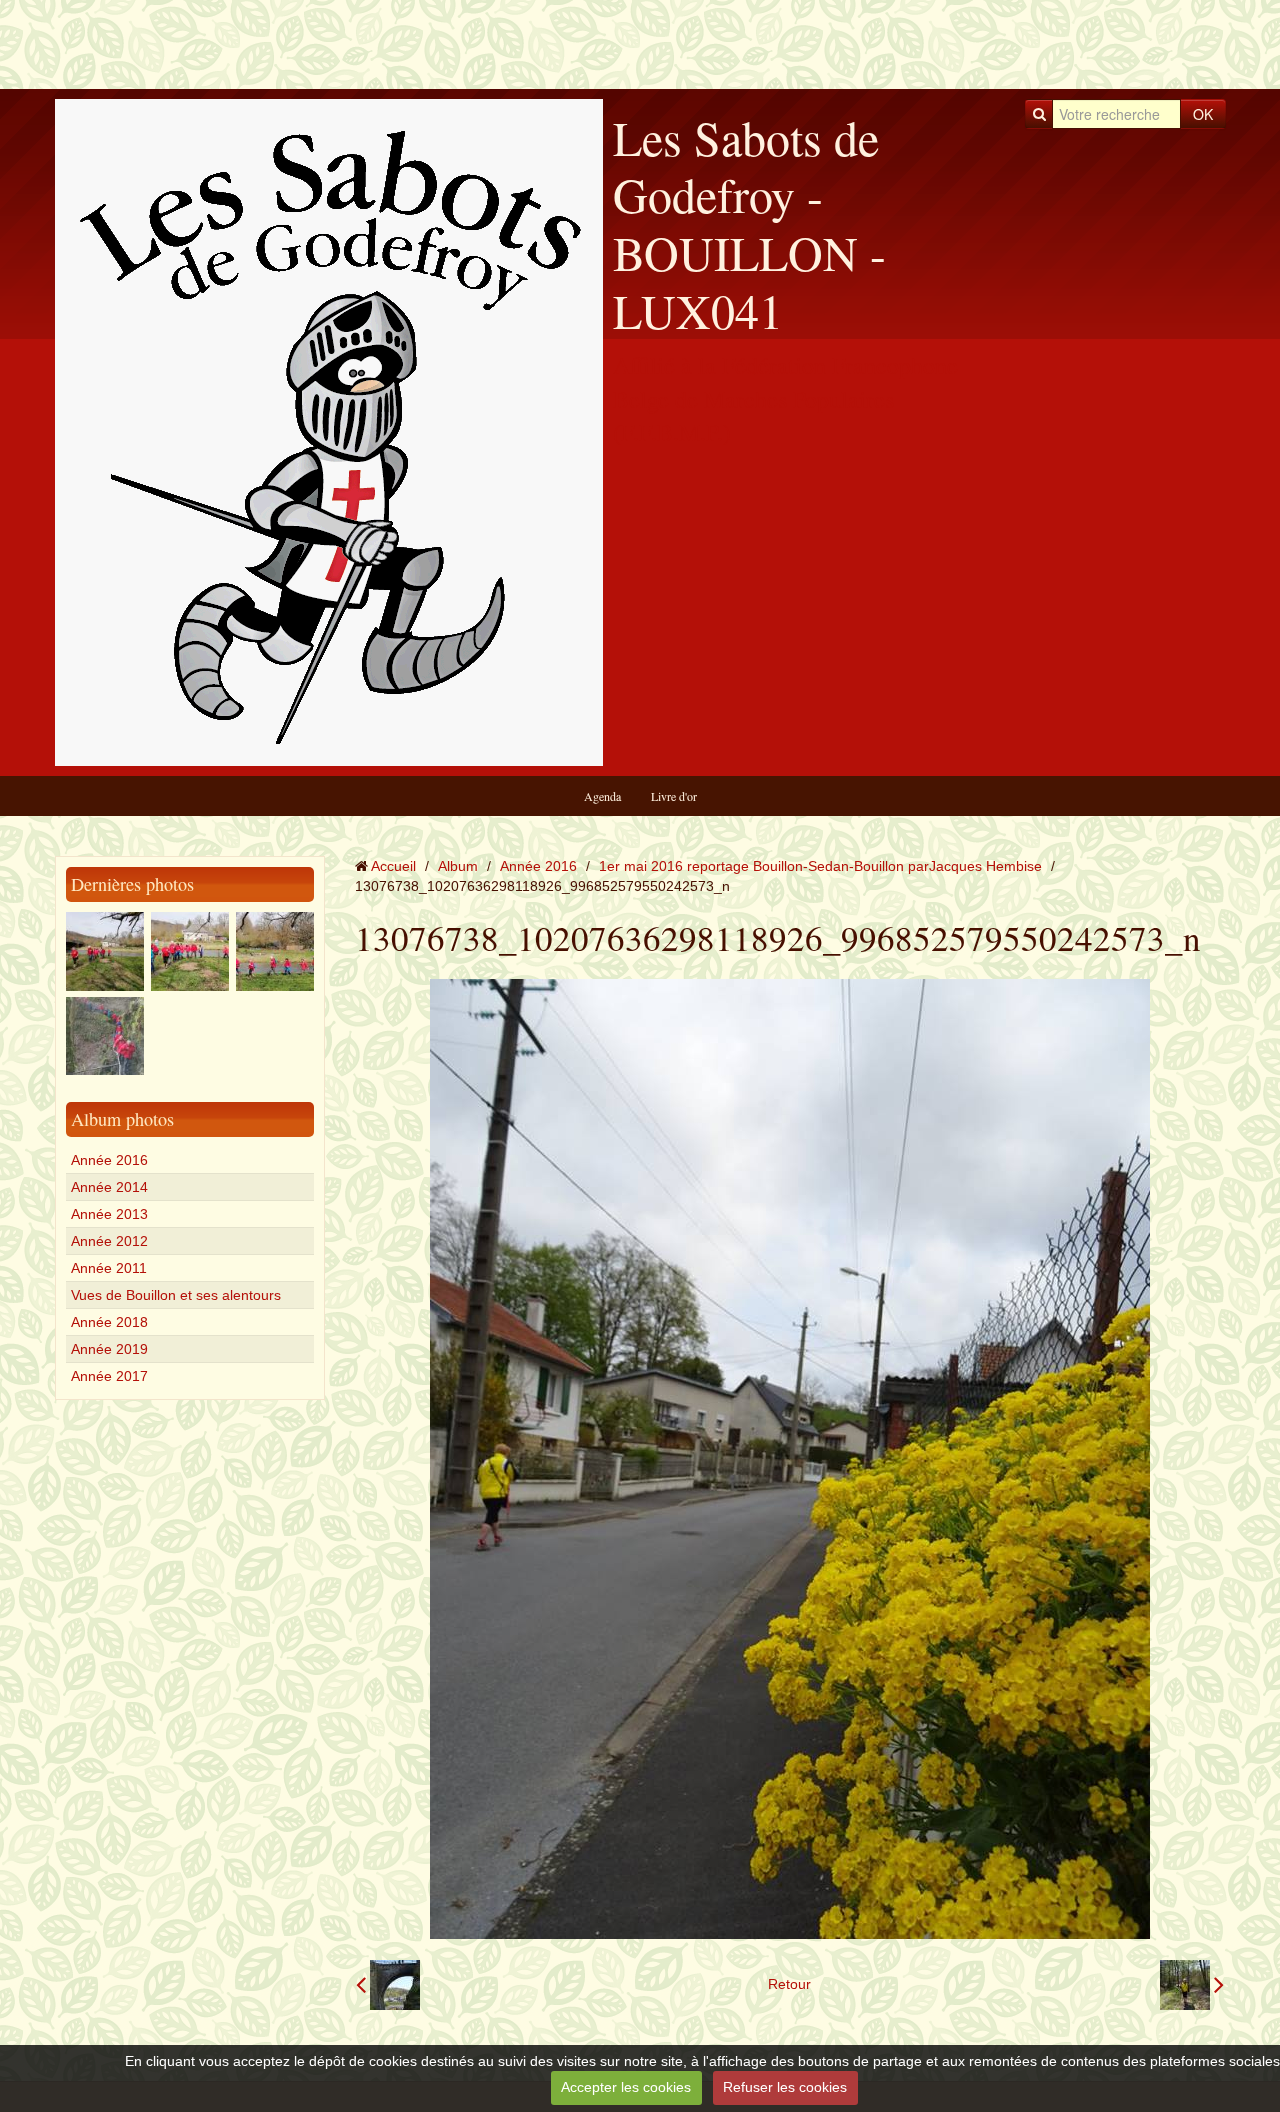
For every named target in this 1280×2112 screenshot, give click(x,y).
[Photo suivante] (1192, 1985)
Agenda (602, 796)
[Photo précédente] (388, 1985)
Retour (789, 1984)
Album (458, 866)
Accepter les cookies (626, 2087)
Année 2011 (109, 1268)
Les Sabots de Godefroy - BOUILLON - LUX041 (749, 223)
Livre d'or (674, 796)
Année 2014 (109, 1187)
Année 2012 (109, 1241)
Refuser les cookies (785, 2087)
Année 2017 (109, 1376)
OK (1203, 114)
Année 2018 (109, 1322)
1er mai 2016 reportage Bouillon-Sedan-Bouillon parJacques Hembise (820, 866)
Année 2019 (109, 1349)
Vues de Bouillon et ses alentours (176, 1295)
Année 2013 (109, 1214)
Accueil (393, 866)
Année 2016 (109, 1160)
